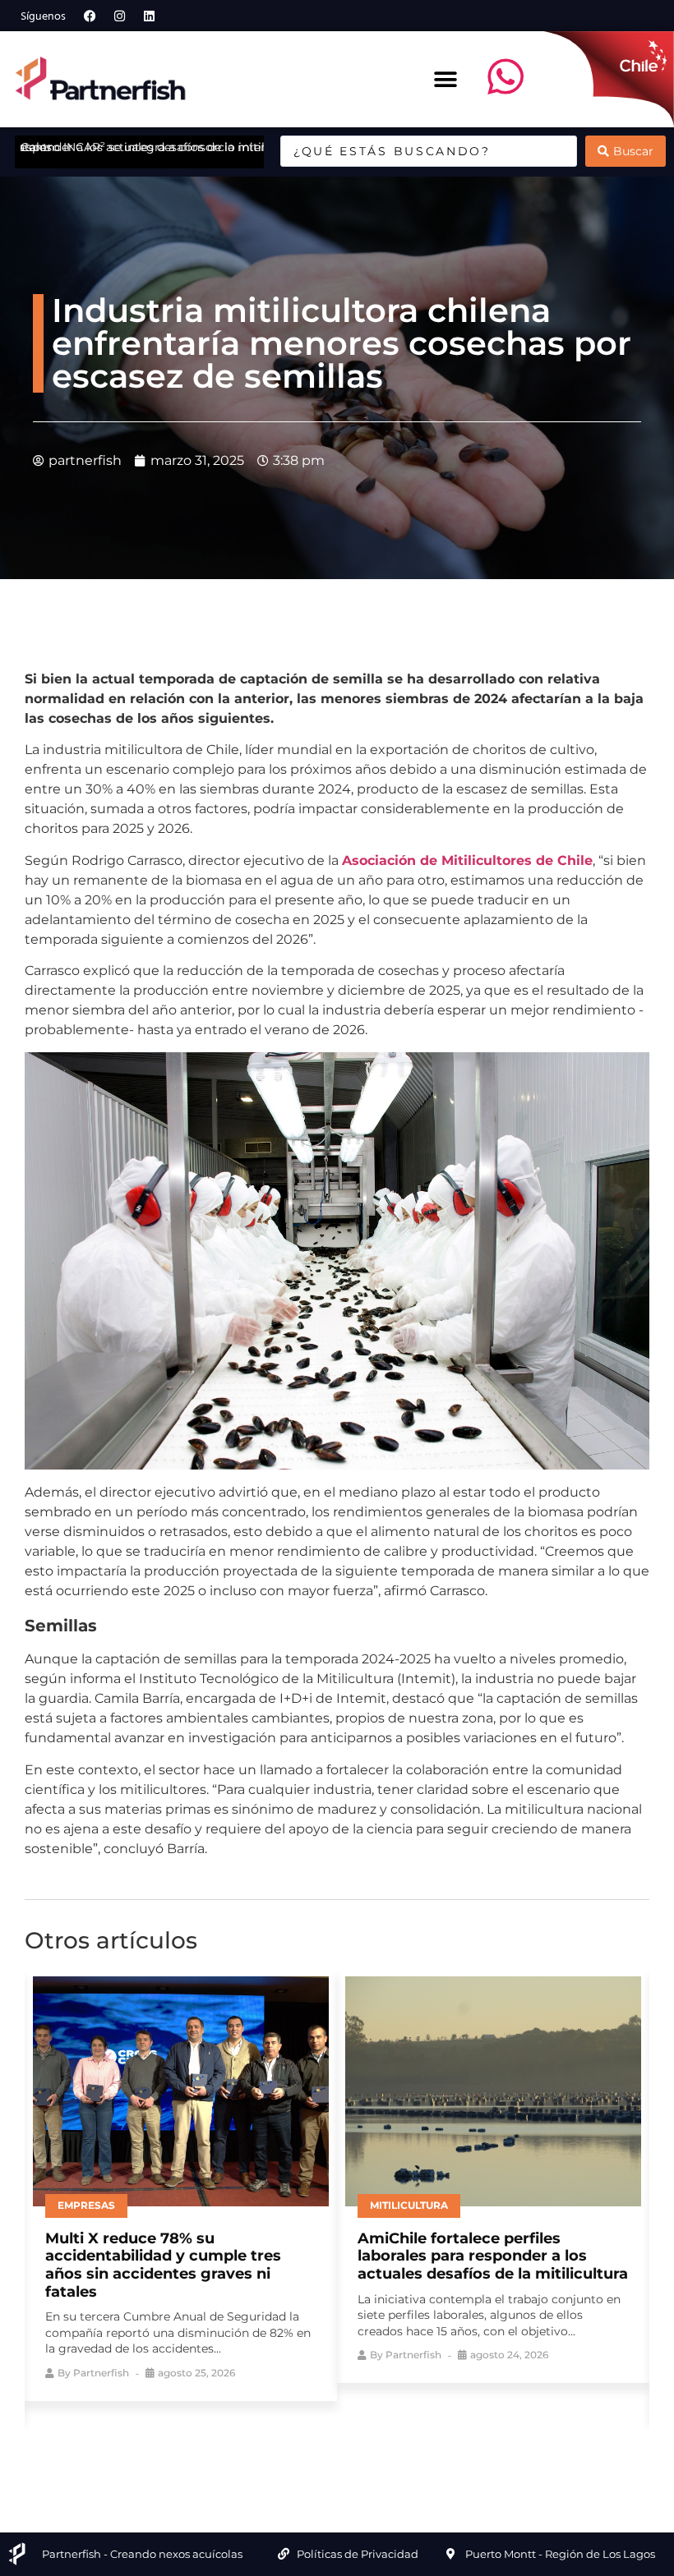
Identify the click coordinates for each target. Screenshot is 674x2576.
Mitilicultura (409, 2205)
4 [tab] (349, 2446)
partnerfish (101, 2373)
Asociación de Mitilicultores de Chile (467, 860)
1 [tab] (275, 2446)
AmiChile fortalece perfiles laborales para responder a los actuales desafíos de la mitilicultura (493, 2256)
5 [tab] (374, 2446)
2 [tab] (300, 2446)
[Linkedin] (149, 16)
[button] (445, 79)
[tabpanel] (181, 2185)
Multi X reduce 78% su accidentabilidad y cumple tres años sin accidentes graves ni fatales (163, 2265)
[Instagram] (119, 16)
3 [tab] (325, 2446)
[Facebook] (90, 16)
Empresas (86, 2205)
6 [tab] (399, 2446)
